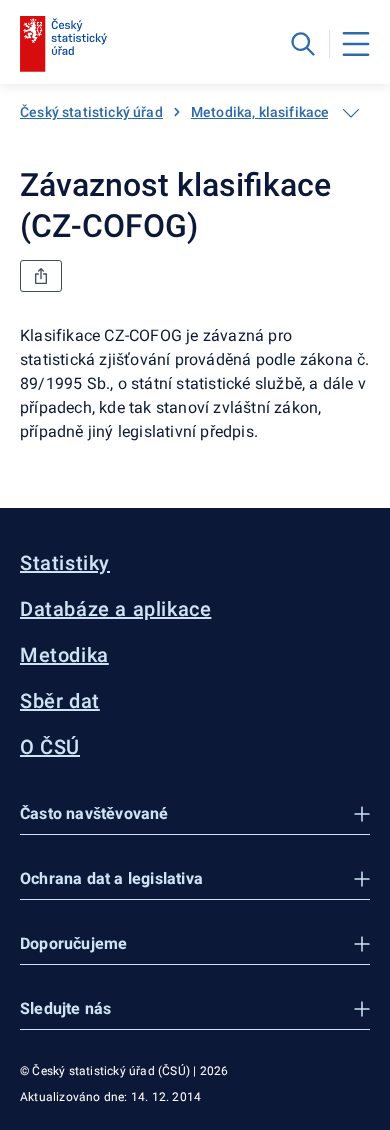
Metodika (64, 655)
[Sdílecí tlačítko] (41, 276)
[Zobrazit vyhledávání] (303, 44)
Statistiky (65, 563)
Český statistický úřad (91, 112)
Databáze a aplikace (115, 609)
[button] (195, 814)
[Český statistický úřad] (63, 44)
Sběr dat (60, 701)
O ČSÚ (50, 747)
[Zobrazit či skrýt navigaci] (351, 113)
